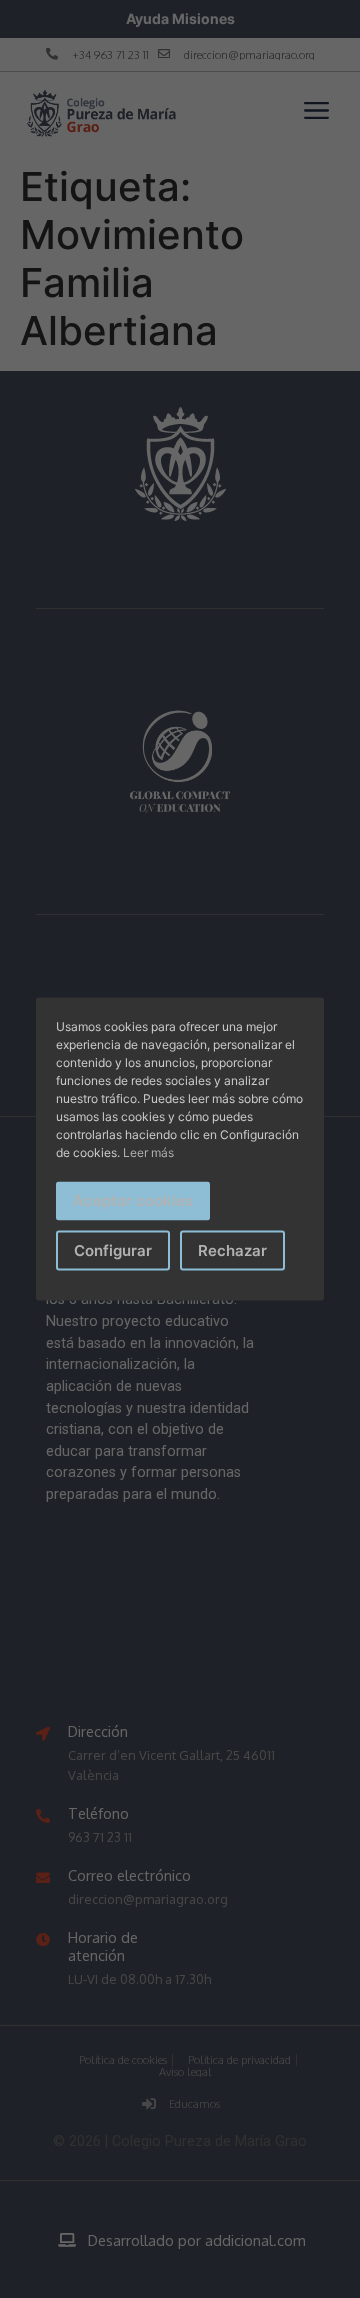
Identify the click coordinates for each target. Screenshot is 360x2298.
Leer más (148, 1152)
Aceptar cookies (133, 1200)
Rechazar (232, 1249)
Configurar (113, 1249)
